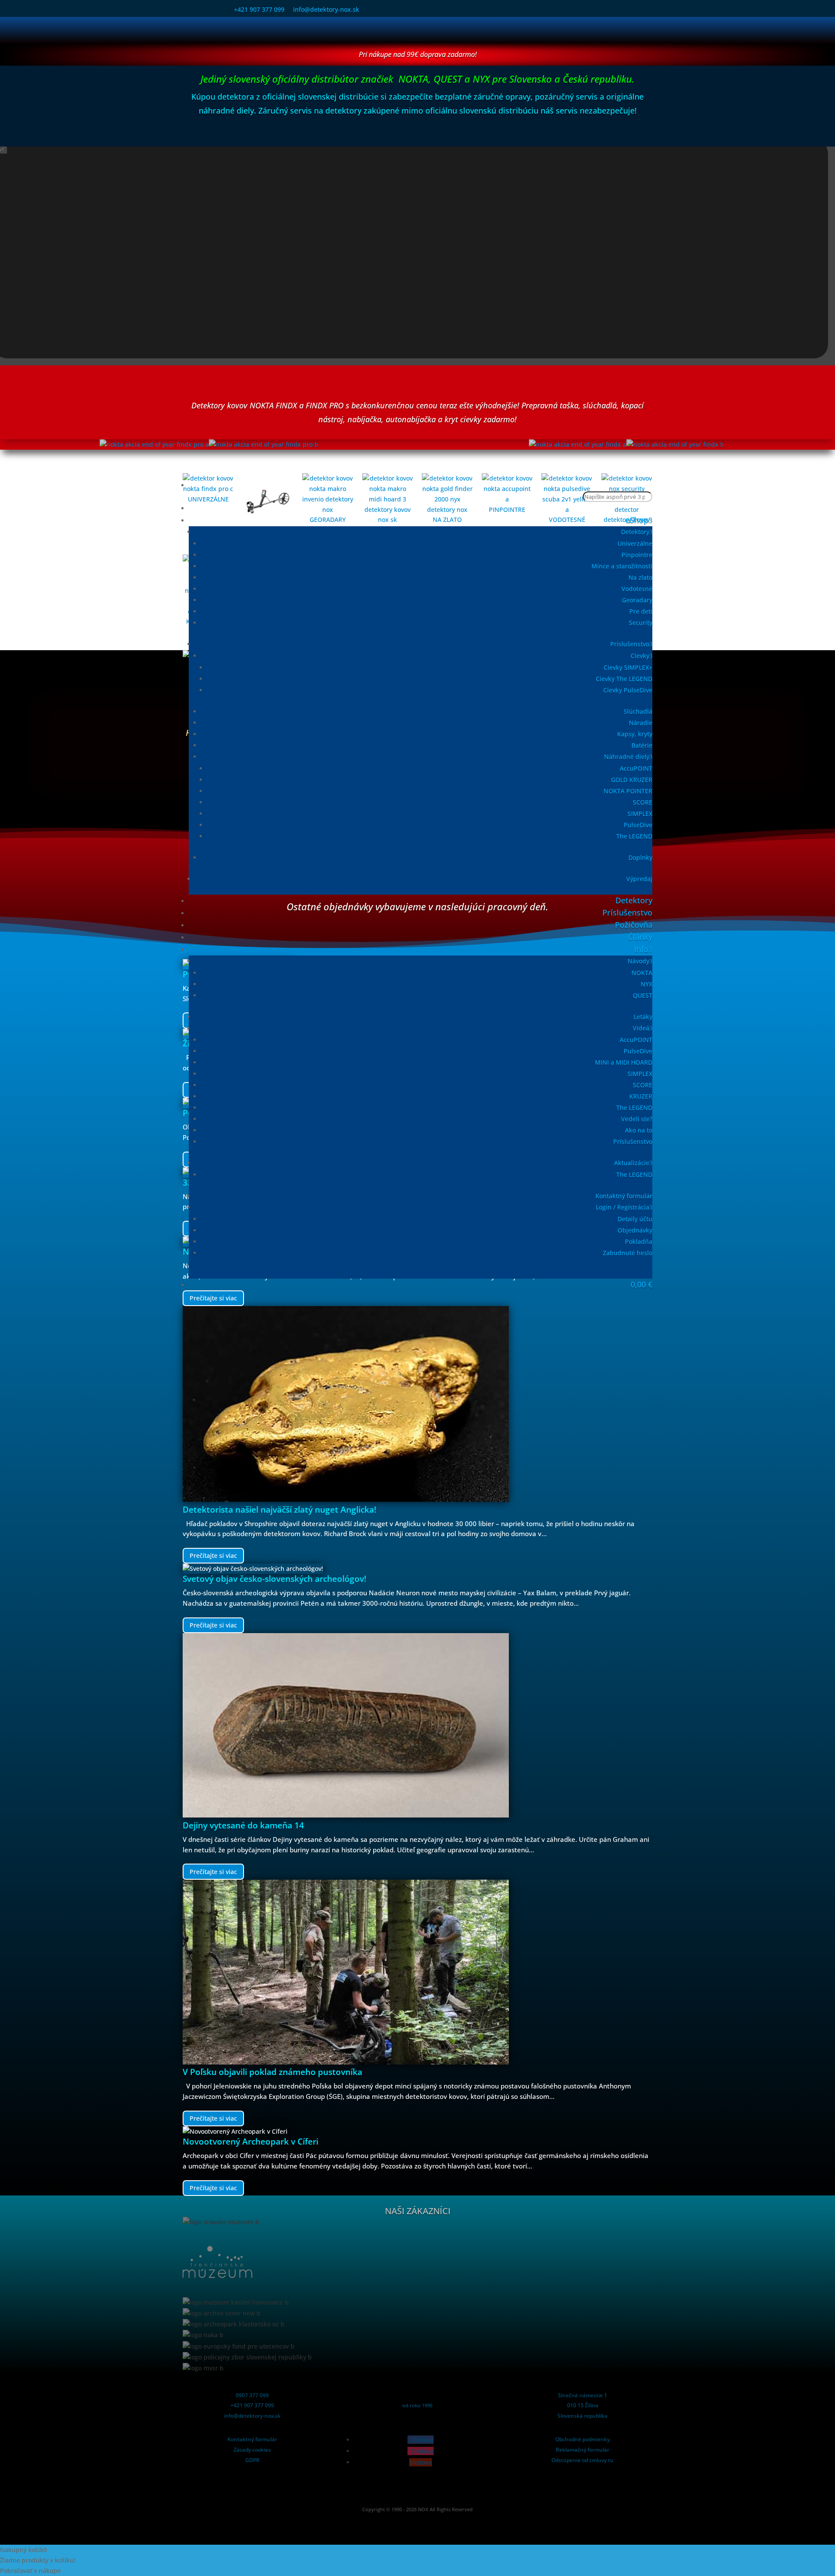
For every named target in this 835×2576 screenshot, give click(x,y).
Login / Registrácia (623, 1207)
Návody (638, 961)
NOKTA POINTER (628, 791)
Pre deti (641, 611)
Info (641, 949)
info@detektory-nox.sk (326, 9)
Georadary (637, 600)
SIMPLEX (640, 814)
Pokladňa (639, 1241)
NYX (646, 984)
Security (641, 623)
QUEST (643, 995)
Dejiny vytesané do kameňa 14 (243, 1825)
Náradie (641, 723)
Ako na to (639, 1130)
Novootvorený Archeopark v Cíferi (250, 2142)
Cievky (640, 656)
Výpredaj (639, 879)
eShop (637, 520)
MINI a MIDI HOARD (624, 1062)
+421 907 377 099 (259, 9)
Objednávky (635, 1230)
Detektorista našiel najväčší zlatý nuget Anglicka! (279, 1510)
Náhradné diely (627, 757)
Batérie (642, 745)
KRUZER (641, 1096)
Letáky (643, 1017)
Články (640, 937)
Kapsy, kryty (635, 734)
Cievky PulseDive (628, 690)
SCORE (643, 802)
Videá (641, 1028)
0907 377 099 (252, 2395)
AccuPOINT (636, 768)
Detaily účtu (635, 1219)
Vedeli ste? (637, 1119)
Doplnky (640, 857)
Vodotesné (637, 589)
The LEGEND (634, 836)
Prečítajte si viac (213, 1555)
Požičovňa (634, 925)
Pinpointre (637, 555)
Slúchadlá (638, 711)
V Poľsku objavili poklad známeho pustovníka (272, 2072)
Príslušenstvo (630, 644)
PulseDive (638, 825)
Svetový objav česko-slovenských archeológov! (274, 1579)
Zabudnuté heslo (628, 1253)
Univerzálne (635, 543)
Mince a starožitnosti (622, 566)
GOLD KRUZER (632, 780)
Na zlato (640, 577)
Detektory (635, 532)
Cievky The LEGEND (624, 679)
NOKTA (642, 973)
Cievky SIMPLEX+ (628, 667)
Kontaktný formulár (624, 1196)
